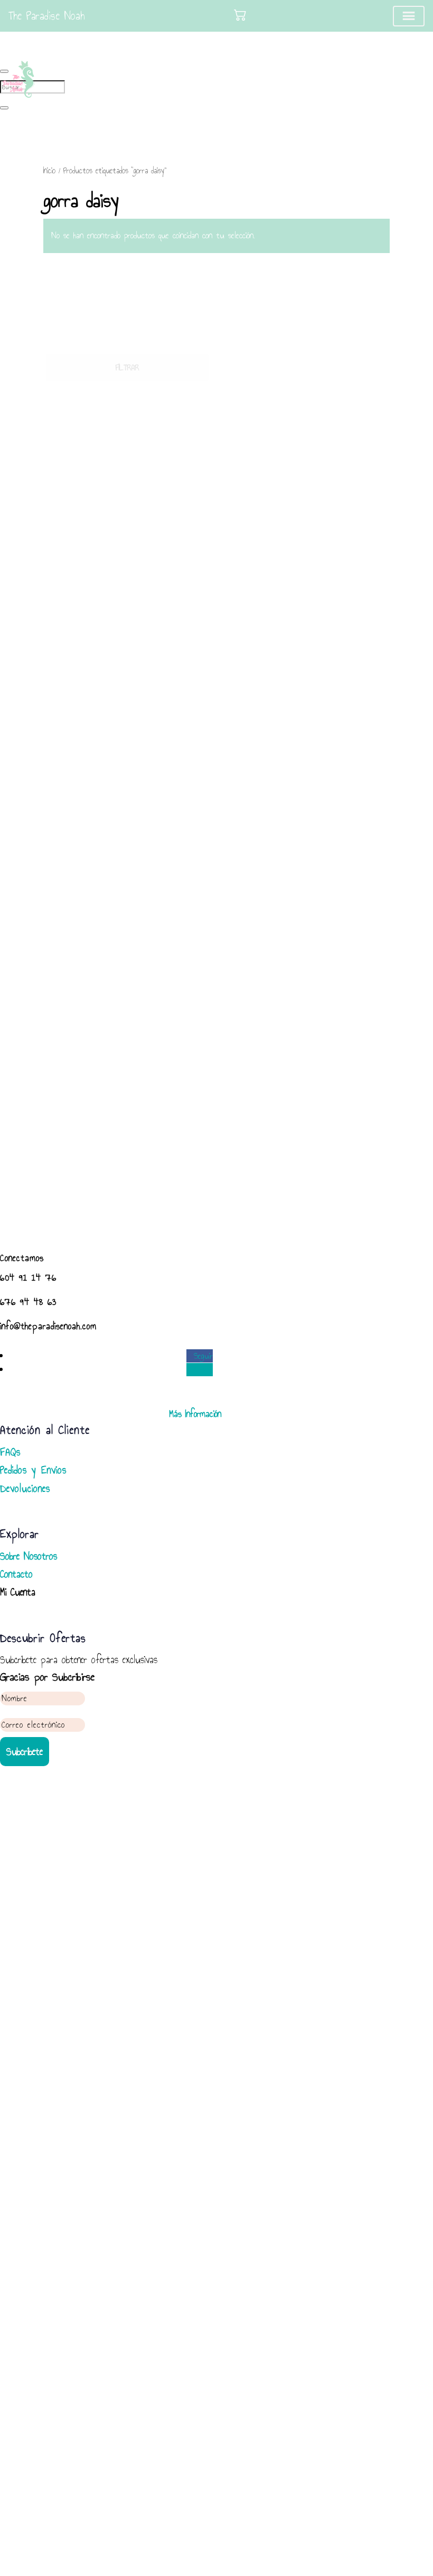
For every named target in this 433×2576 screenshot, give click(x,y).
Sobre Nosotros (29, 1556)
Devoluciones (25, 1488)
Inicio (49, 171)
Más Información (195, 1414)
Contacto (16, 1574)
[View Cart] (240, 15)
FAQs (10, 1452)
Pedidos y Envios (33, 1470)
